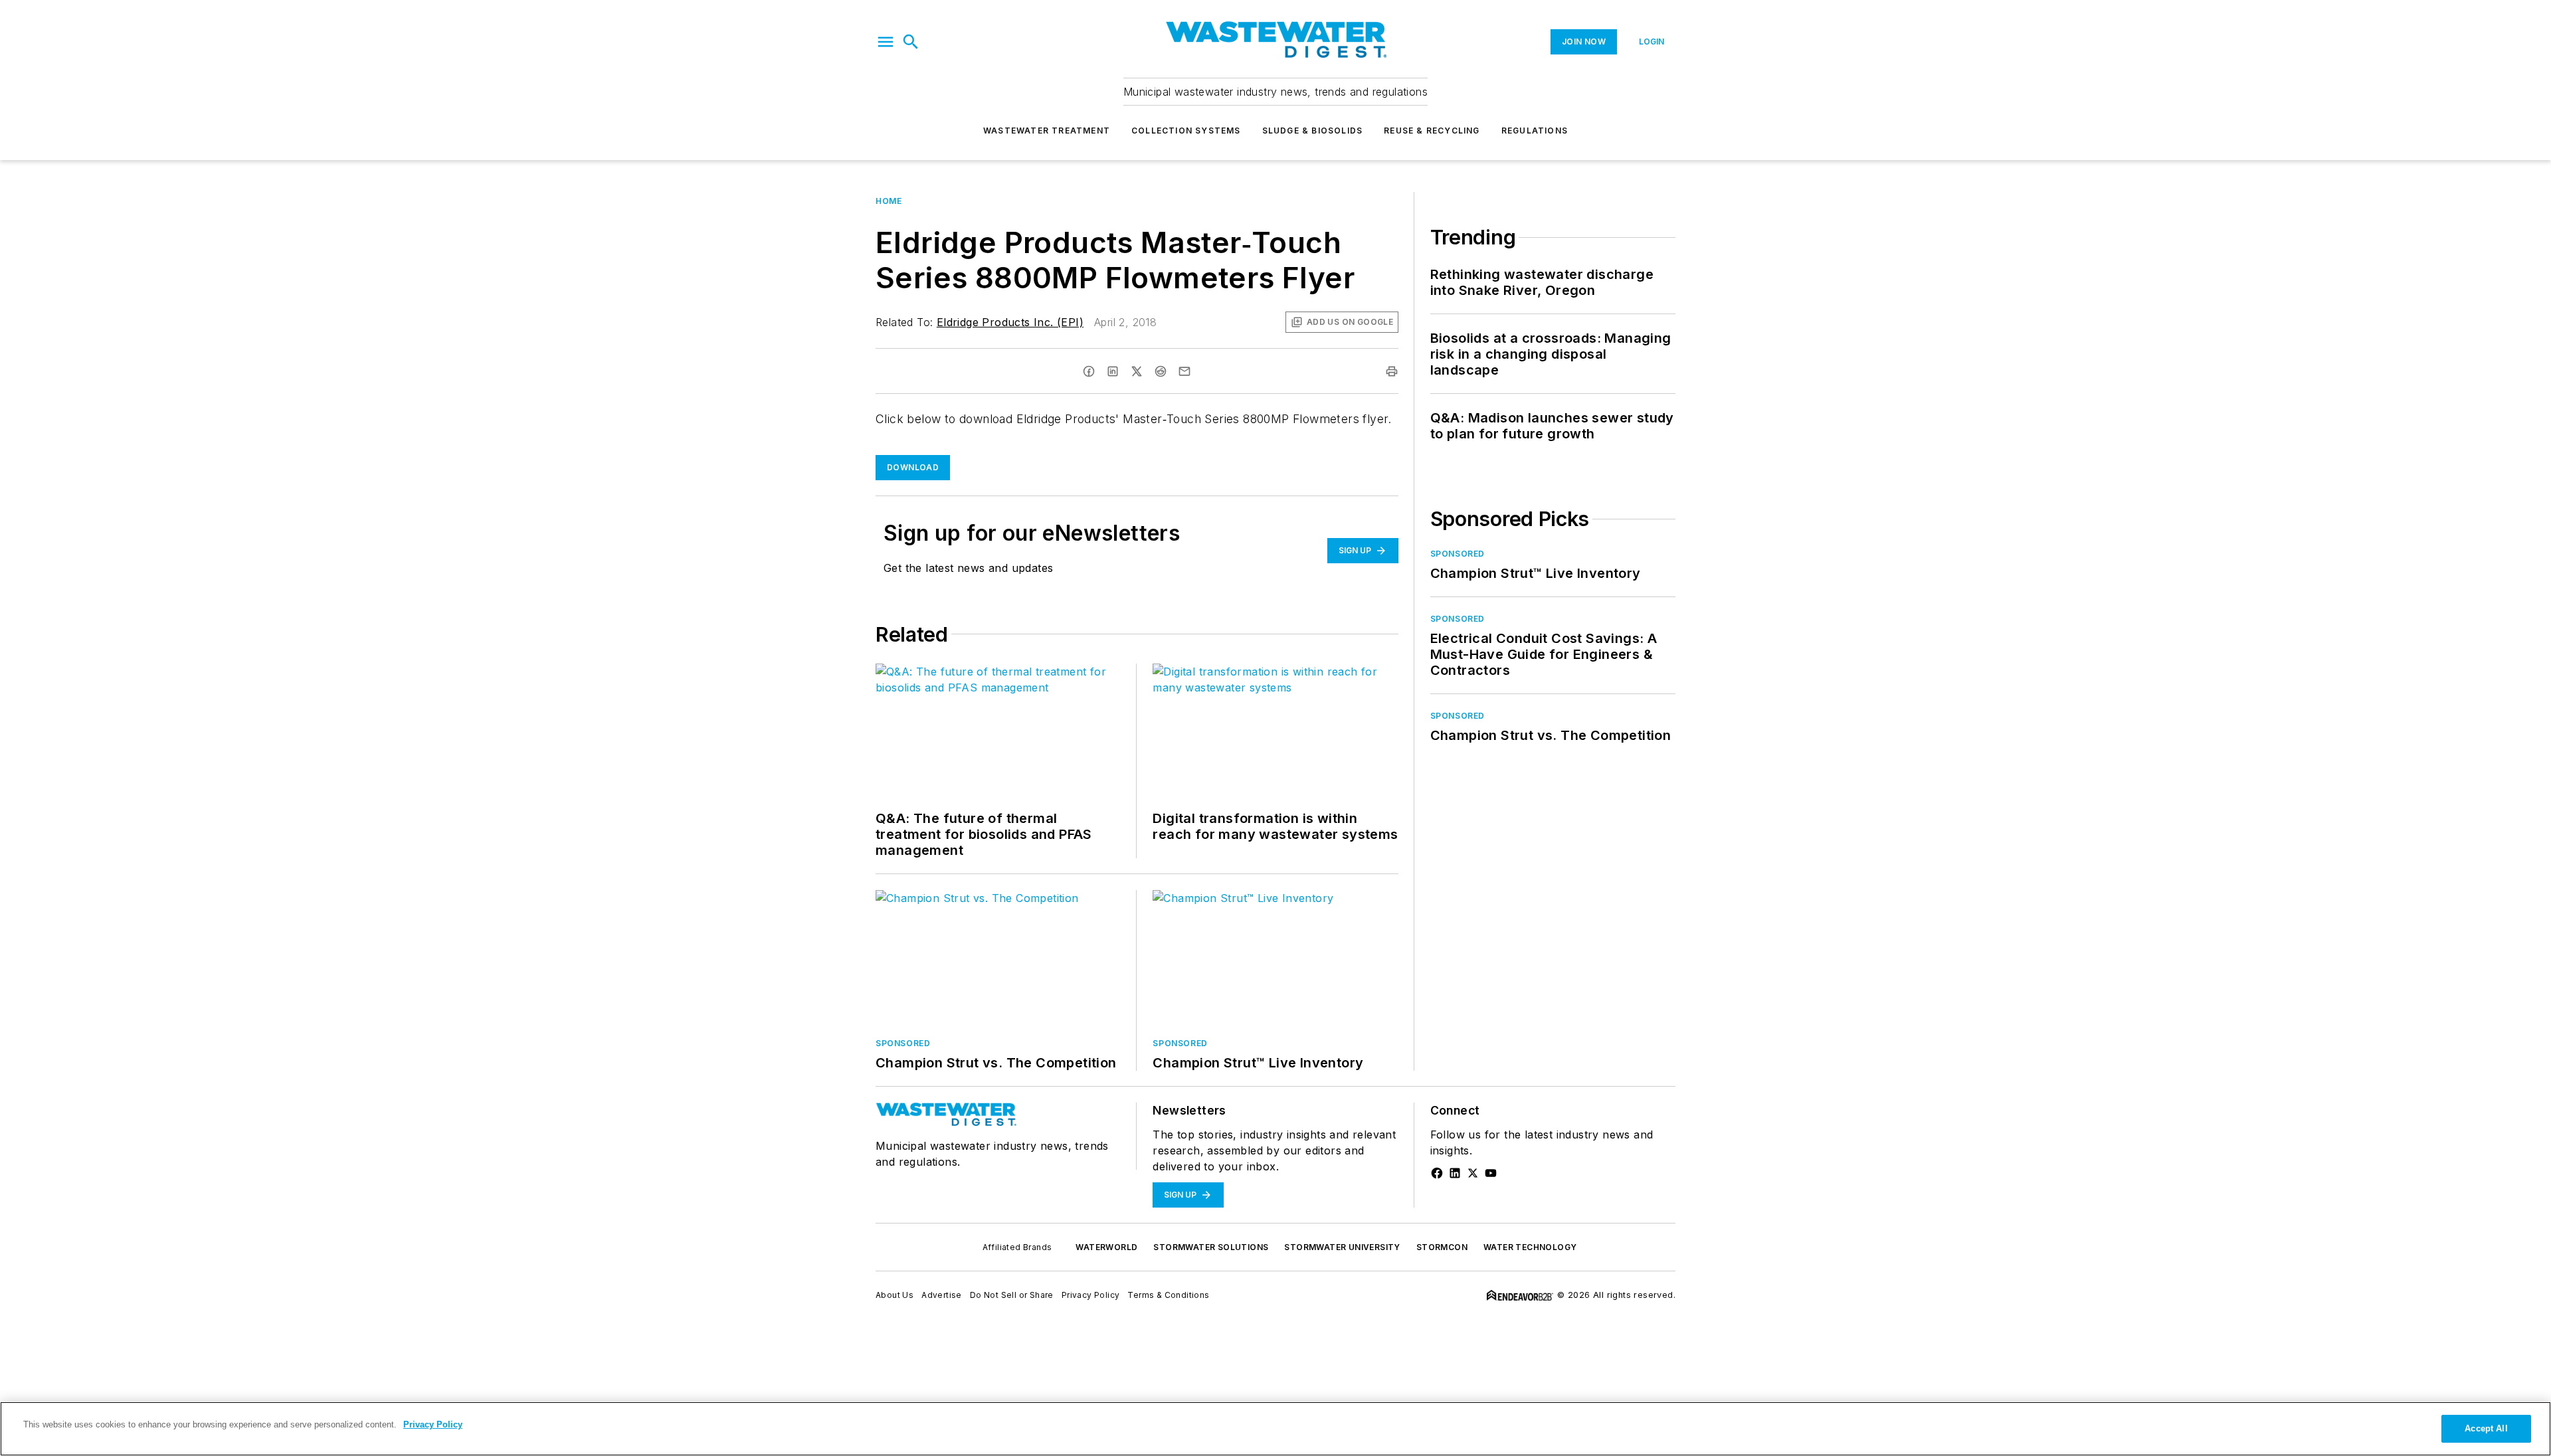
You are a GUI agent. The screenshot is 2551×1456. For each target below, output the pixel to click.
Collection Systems (1186, 131)
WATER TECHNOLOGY (1530, 1247)
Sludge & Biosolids (1313, 131)
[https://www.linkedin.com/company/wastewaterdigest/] (1455, 1173)
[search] (911, 42)
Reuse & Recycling (1432, 131)
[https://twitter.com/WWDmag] (1473, 1173)
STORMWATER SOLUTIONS (1211, 1247)
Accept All (2486, 1428)
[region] (1275, 1429)
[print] (1392, 371)
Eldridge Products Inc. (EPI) (1010, 322)
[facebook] (1089, 371)
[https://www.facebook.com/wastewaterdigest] (1437, 1173)
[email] (1184, 371)
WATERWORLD (1106, 1247)
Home (889, 201)
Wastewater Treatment (1047, 131)
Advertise (942, 1295)
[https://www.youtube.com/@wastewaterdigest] (1491, 1173)
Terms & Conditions (1168, 1295)
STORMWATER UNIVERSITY (1342, 1247)
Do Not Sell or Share (1012, 1295)
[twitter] (1137, 371)
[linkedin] (1113, 371)
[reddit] (1161, 371)
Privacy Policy (1091, 1295)
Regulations (1535, 131)
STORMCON (1442, 1247)
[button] (886, 42)
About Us (895, 1295)
